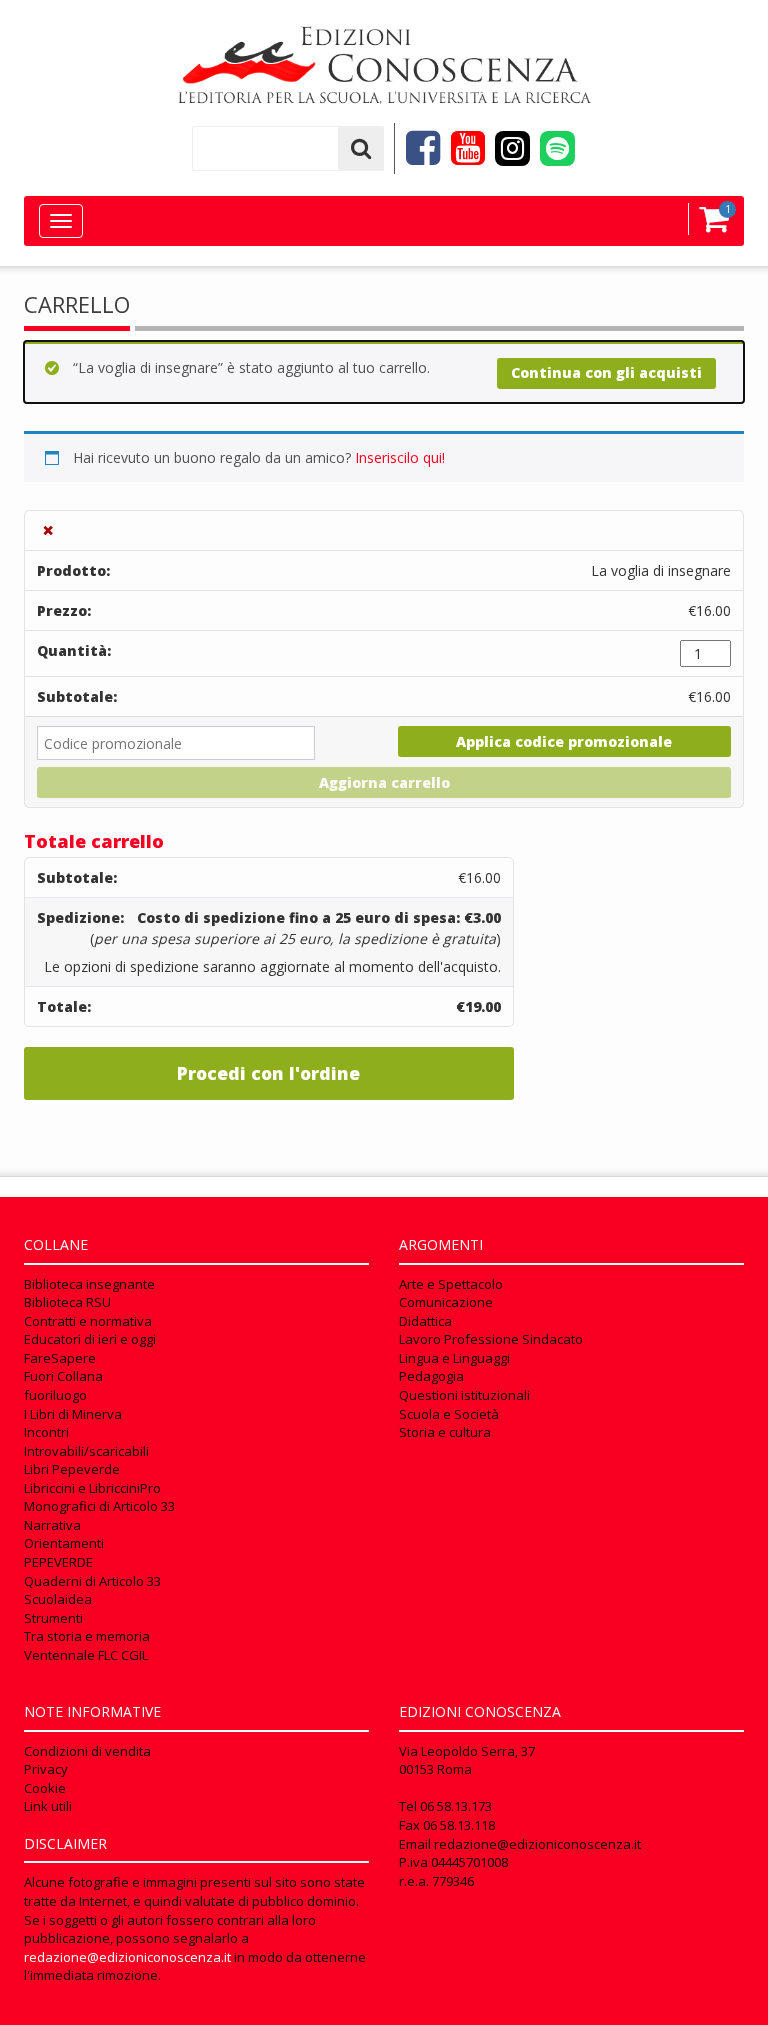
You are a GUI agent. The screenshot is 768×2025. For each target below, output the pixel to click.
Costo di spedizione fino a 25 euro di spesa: (319, 917)
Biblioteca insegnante (89, 1284)
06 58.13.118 (459, 1825)
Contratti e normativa (88, 1321)
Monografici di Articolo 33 (99, 1506)
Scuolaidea (58, 1599)
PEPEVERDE (58, 1562)
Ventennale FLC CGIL (86, 1655)
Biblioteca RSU (67, 1302)
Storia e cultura (445, 1432)
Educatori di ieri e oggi (90, 1339)
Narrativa (52, 1525)
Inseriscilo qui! (400, 457)
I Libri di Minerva (73, 1414)
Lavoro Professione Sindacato (491, 1339)
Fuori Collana (63, 1376)
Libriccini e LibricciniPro (92, 1488)
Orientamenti (64, 1543)
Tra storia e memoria (87, 1636)
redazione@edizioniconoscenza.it (127, 1957)
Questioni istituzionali (464, 1395)
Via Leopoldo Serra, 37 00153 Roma (467, 1760)
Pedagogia (431, 1376)
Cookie (45, 1788)
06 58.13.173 (456, 1806)
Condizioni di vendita (87, 1751)
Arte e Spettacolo (451, 1284)
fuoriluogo (55, 1395)
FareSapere (60, 1358)
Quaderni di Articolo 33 (92, 1581)
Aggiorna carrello (384, 782)
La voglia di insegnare (661, 570)
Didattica (425, 1321)
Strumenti (53, 1618)
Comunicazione (446, 1302)
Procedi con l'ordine (268, 1073)
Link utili (48, 1806)
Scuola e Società (449, 1414)
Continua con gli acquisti (606, 372)
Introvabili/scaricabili (86, 1451)
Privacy (46, 1769)
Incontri (46, 1432)
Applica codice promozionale (564, 741)
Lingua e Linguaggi (454, 1358)
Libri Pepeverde (72, 1469)
